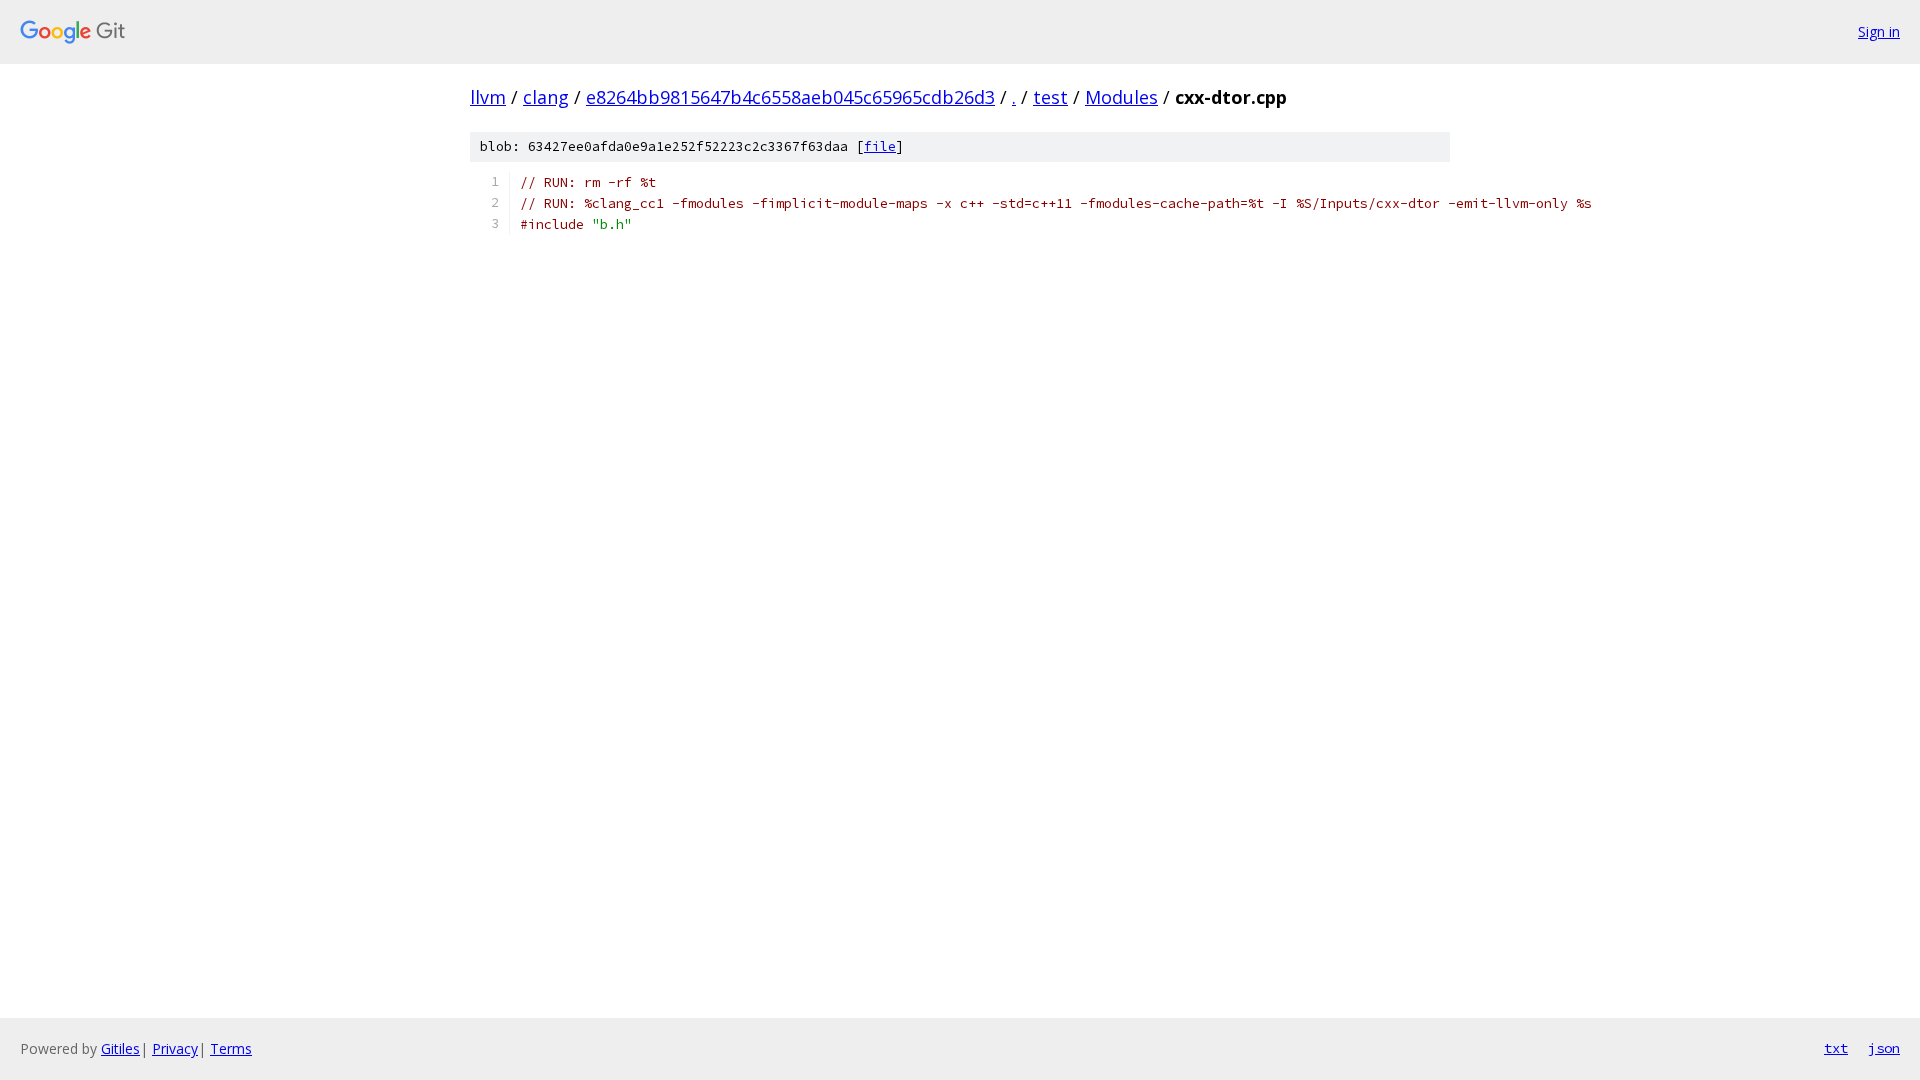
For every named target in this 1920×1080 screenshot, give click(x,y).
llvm (488, 97)
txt (1836, 1048)
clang (546, 97)
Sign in (1879, 31)
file (880, 146)
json (1884, 1048)
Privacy (175, 1048)
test (1050, 97)
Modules (1121, 97)
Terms (231, 1048)
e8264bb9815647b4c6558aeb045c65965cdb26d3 (790, 97)
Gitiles (120, 1048)
